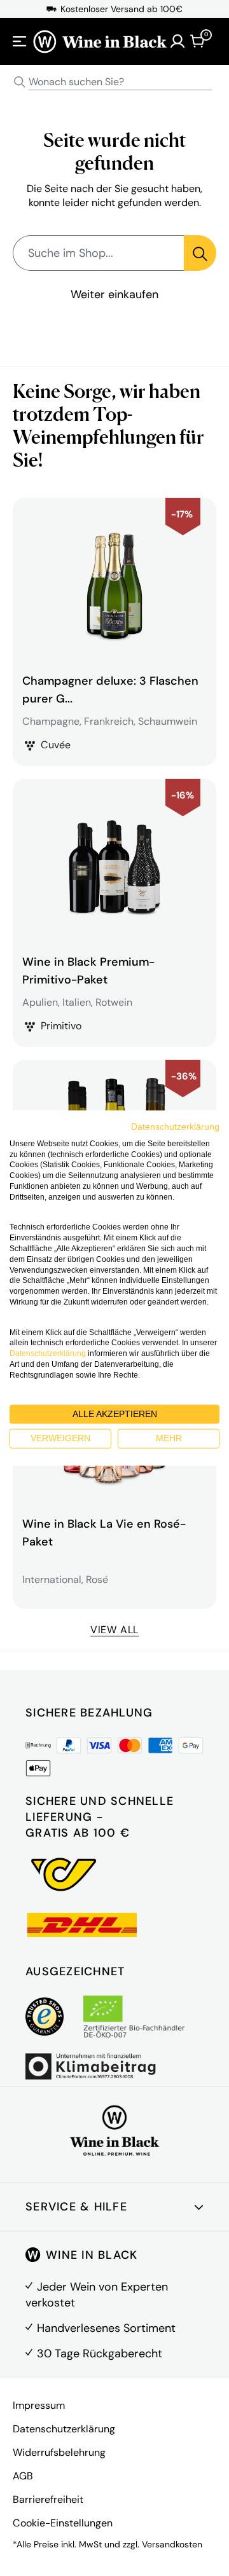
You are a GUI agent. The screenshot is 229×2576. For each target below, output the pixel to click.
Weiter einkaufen (114, 294)
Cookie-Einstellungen (63, 2523)
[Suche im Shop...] (200, 253)
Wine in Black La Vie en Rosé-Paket (104, 1533)
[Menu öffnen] (20, 41)
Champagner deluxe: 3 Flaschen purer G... (110, 690)
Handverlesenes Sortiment (106, 2328)
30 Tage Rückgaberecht (100, 2353)
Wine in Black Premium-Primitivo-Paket (88, 971)
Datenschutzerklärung (64, 2429)
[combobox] (114, 82)
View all (114, 1630)
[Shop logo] (100, 41)
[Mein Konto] (177, 41)
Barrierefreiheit (48, 2499)
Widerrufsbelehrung (59, 2452)
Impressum (39, 2405)
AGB (23, 2476)
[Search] (20, 82)
